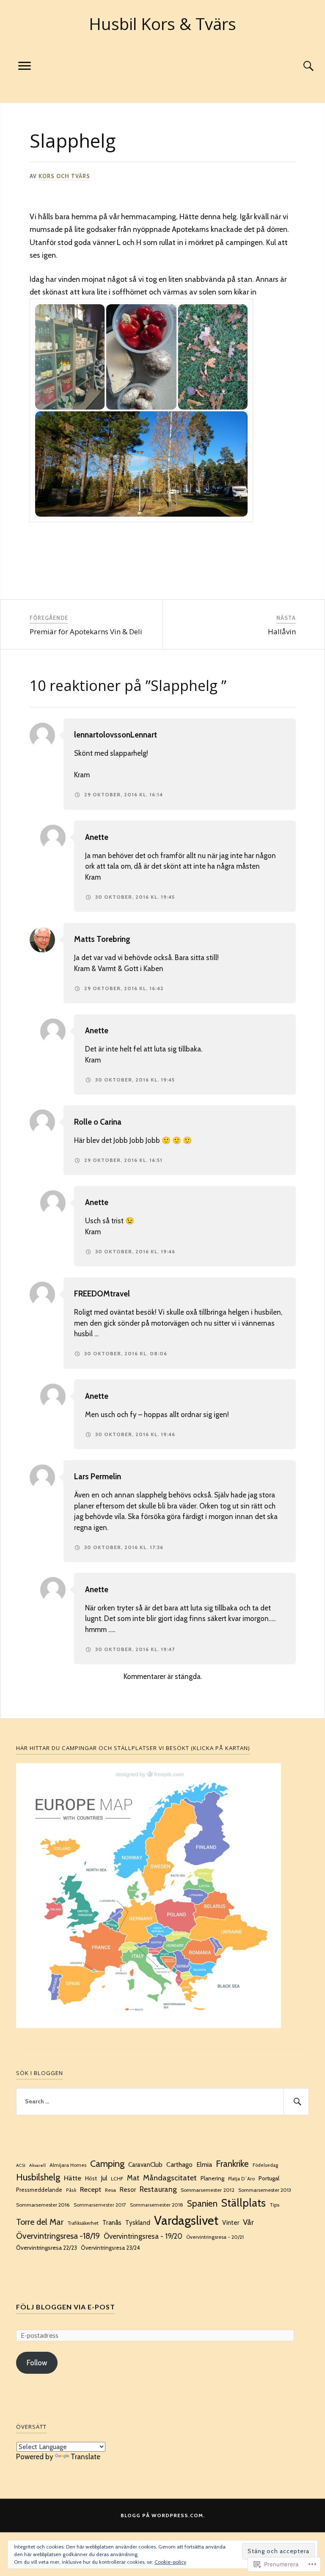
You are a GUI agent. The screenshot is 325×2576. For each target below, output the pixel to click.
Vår (248, 2222)
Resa (110, 2190)
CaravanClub (145, 2165)
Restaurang (158, 2189)
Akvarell (37, 2165)
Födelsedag (265, 2165)
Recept (91, 2189)
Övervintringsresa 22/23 (47, 2248)
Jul (104, 2178)
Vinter (231, 2223)
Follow (37, 2363)
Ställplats (244, 2203)
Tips (274, 2205)
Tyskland (138, 2222)
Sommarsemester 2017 (100, 2205)
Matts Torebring (102, 939)
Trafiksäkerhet (83, 2223)
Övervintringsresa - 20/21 (215, 2237)
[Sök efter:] (162, 2102)
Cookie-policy (170, 2562)
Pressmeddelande (39, 2190)
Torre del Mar (40, 2222)
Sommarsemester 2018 (157, 2205)
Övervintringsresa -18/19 (58, 2236)
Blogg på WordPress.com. (163, 2515)
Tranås (112, 2222)
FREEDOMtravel (102, 1294)
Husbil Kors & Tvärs (162, 24)
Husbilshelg (38, 2177)
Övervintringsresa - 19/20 (143, 2236)
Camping (107, 2163)
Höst (91, 2178)
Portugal (269, 2178)
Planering (212, 2178)
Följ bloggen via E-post (66, 2307)
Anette (97, 837)
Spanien (202, 2203)
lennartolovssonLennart (116, 735)
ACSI (21, 2165)
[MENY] (25, 66)
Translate (85, 2457)
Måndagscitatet (170, 2178)
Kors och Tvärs (64, 176)
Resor (128, 2190)
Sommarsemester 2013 (265, 2190)
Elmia (204, 2165)
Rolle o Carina (98, 1122)
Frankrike (232, 2164)
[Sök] (300, 66)
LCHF (117, 2178)
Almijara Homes (68, 2165)
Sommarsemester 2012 (208, 2190)
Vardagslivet (186, 2220)
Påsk (71, 2190)
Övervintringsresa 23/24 (110, 2248)
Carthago (179, 2165)
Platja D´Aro (241, 2179)
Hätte (73, 2178)
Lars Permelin (98, 1477)
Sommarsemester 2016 (43, 2205)
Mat (133, 2178)
